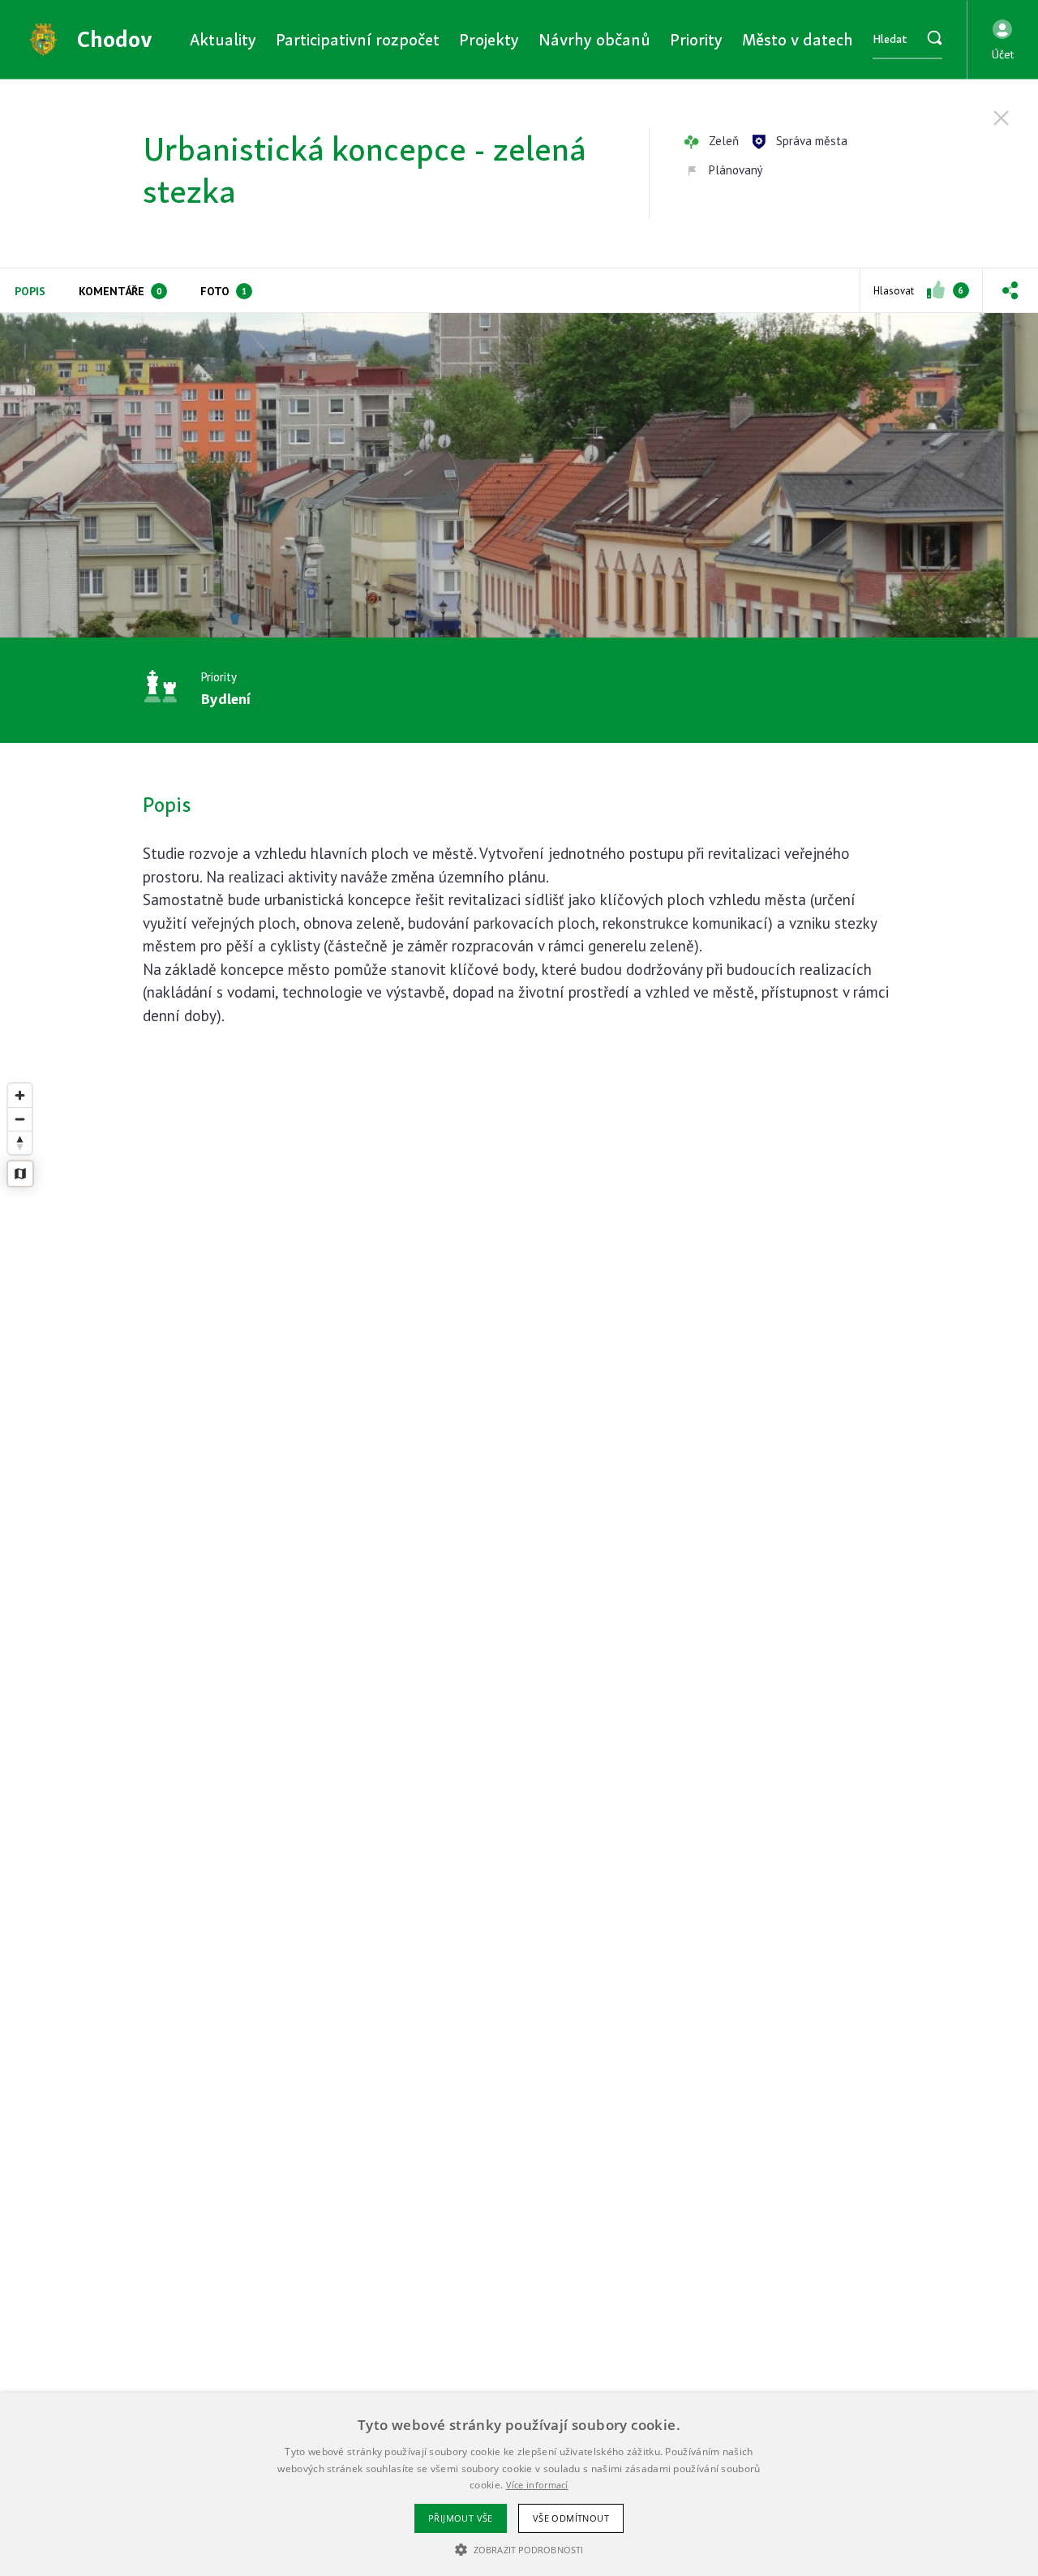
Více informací (537, 2485)
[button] (1003, 40)
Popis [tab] (30, 291)
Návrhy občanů (594, 39)
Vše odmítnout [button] (571, 2518)
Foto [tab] (223, 291)
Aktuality (223, 39)
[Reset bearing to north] (20, 1142)
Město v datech (798, 39)
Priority (696, 39)
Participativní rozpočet (358, 39)
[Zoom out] (20, 1119)
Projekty (489, 39)
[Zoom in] (20, 1095)
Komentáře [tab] (120, 291)
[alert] (519, 2484)
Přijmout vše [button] (461, 2518)
